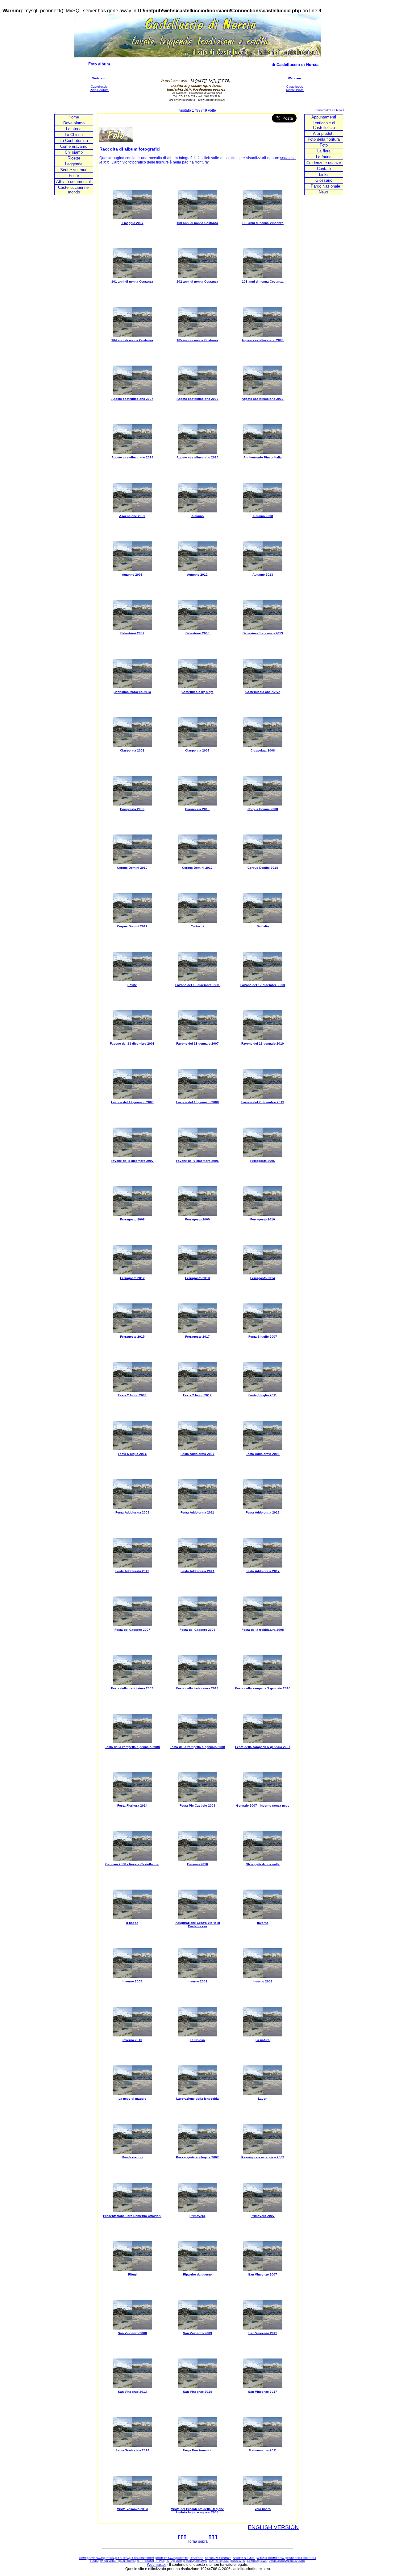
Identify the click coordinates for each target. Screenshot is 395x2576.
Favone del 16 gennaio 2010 (263, 1044)
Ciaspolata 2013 (197, 809)
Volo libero (263, 2509)
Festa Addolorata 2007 (197, 1454)
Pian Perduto (99, 90)
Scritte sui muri (74, 170)
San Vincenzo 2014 (197, 2392)
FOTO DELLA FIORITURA (302, 2558)
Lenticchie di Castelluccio (324, 125)
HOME (83, 2558)
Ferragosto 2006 (263, 1161)
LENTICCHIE (128, 2561)
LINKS (226, 2561)
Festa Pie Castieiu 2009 (197, 1806)
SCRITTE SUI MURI (244, 2558)
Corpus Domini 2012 (197, 868)
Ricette (74, 158)
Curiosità (197, 926)
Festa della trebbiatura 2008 (263, 1630)
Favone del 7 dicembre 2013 (263, 1102)
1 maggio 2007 (132, 223)
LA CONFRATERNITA (142, 2558)
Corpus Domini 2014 (263, 868)
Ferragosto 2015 (132, 1337)
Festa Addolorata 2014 (197, 1571)
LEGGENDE (196, 2558)
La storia (74, 129)
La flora (324, 151)
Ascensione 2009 (132, 516)
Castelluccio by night (197, 692)
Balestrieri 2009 (197, 633)
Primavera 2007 (263, 2216)
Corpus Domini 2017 (132, 926)
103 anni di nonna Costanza (263, 282)
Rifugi (132, 2274)
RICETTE (183, 2558)
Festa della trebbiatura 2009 (132, 1688)
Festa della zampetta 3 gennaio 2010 (263, 1688)
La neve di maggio (132, 2099)
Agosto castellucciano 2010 (263, 399)
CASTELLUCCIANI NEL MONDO (287, 2561)
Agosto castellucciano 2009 (197, 399)
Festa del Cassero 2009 (197, 1630)
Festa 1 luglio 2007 (263, 1337)
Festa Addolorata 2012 (263, 1512)
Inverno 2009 (263, 1981)
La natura (263, 2040)
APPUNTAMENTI (109, 2561)
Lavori (263, 2099)
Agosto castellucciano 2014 (132, 457)
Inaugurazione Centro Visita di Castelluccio (197, 1924)
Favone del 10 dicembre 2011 (197, 985)
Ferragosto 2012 (132, 1278)
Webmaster (156, 2565)
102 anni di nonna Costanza (197, 282)
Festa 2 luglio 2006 (132, 1395)
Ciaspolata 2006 (132, 750)
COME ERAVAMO (166, 2558)
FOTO (169, 2561)
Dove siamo (74, 123)
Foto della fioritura (324, 139)
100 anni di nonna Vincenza (263, 223)
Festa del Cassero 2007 (132, 1630)
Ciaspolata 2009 (132, 809)
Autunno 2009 (132, 575)
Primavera (197, 2216)
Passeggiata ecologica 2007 (197, 2157)
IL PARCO (252, 2561)
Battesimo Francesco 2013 (263, 633)
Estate (132, 985)
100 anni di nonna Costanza (197, 223)
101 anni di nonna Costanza (132, 282)
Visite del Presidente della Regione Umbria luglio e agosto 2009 (197, 2511)
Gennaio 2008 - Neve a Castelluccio (132, 1864)
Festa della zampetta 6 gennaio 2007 (263, 1747)
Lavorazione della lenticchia (197, 2099)
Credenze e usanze (324, 163)
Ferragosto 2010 (263, 1219)
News (324, 192)
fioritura (202, 162)
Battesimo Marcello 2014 (132, 692)
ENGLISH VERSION (273, 2527)
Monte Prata (295, 90)
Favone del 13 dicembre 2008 (132, 1044)
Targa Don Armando (197, 2450)
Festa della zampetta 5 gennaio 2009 (197, 1747)
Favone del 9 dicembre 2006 (197, 1161)
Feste (74, 176)
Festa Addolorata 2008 (263, 1454)
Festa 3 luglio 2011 (263, 1395)
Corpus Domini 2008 (263, 809)
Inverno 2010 (132, 2040)
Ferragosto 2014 (263, 1278)
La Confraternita (74, 141)
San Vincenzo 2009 (197, 2333)
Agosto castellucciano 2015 (197, 457)
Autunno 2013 (263, 575)
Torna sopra (198, 2541)
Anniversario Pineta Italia (263, 457)
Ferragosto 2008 (132, 1219)
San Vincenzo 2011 (263, 2333)
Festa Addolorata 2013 (132, 1571)
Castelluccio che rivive (263, 692)
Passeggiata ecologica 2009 (263, 2157)
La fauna (324, 157)
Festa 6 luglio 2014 (132, 1454)
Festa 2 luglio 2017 (197, 1395)
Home (74, 117)
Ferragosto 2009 (197, 1219)
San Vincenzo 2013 (132, 2392)
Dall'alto (263, 926)
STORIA (110, 2558)
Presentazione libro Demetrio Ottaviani (132, 2216)
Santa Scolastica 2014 (132, 2450)
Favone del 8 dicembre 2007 (132, 1161)
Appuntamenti (324, 117)
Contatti (324, 169)
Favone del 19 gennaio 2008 (197, 1102)
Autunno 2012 (197, 575)
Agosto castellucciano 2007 (132, 399)
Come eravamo (74, 146)
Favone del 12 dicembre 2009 (263, 985)
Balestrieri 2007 (132, 633)
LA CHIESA (123, 2558)
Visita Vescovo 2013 (132, 2509)
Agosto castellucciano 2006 (263, 340)
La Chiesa (74, 135)
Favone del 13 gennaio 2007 (197, 1044)
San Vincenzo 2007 (263, 2274)
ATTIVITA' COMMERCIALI (271, 2558)
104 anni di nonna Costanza (132, 340)
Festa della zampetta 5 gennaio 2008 (132, 1747)
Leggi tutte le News (329, 110)
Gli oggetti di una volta (263, 1864)
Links (324, 174)
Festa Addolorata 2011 (197, 1512)
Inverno (263, 1923)
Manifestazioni (132, 2157)
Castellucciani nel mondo (74, 190)
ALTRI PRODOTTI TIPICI (150, 2561)
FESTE (94, 2561)
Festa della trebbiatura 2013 (197, 1688)
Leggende (74, 164)
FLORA (178, 2561)
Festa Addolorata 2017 (263, 1571)
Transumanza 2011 (263, 2450)
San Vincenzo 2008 (132, 2333)
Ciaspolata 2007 (197, 750)
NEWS (263, 2561)
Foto (324, 145)
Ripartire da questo (197, 2274)
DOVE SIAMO (96, 2558)
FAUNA (188, 2561)
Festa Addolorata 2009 (132, 1512)
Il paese (132, 1923)
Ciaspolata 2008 (263, 750)
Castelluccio (99, 87)
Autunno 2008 (263, 516)
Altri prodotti (324, 133)
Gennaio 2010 (197, 1864)
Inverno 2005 (132, 1981)
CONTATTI (215, 2561)
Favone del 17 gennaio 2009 (132, 1102)
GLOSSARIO (238, 2561)
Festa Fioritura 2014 (132, 1806)
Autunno (197, 516)
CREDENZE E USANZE (218, 2558)
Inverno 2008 (197, 1981)
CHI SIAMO (201, 2561)
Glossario (324, 180)
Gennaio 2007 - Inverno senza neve (263, 1806)
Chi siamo (74, 152)
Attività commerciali (74, 182)
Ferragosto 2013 (197, 1278)
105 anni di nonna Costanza (197, 340)
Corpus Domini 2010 (132, 868)
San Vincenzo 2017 (263, 2392)
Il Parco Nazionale (324, 186)
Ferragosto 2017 (197, 1337)
